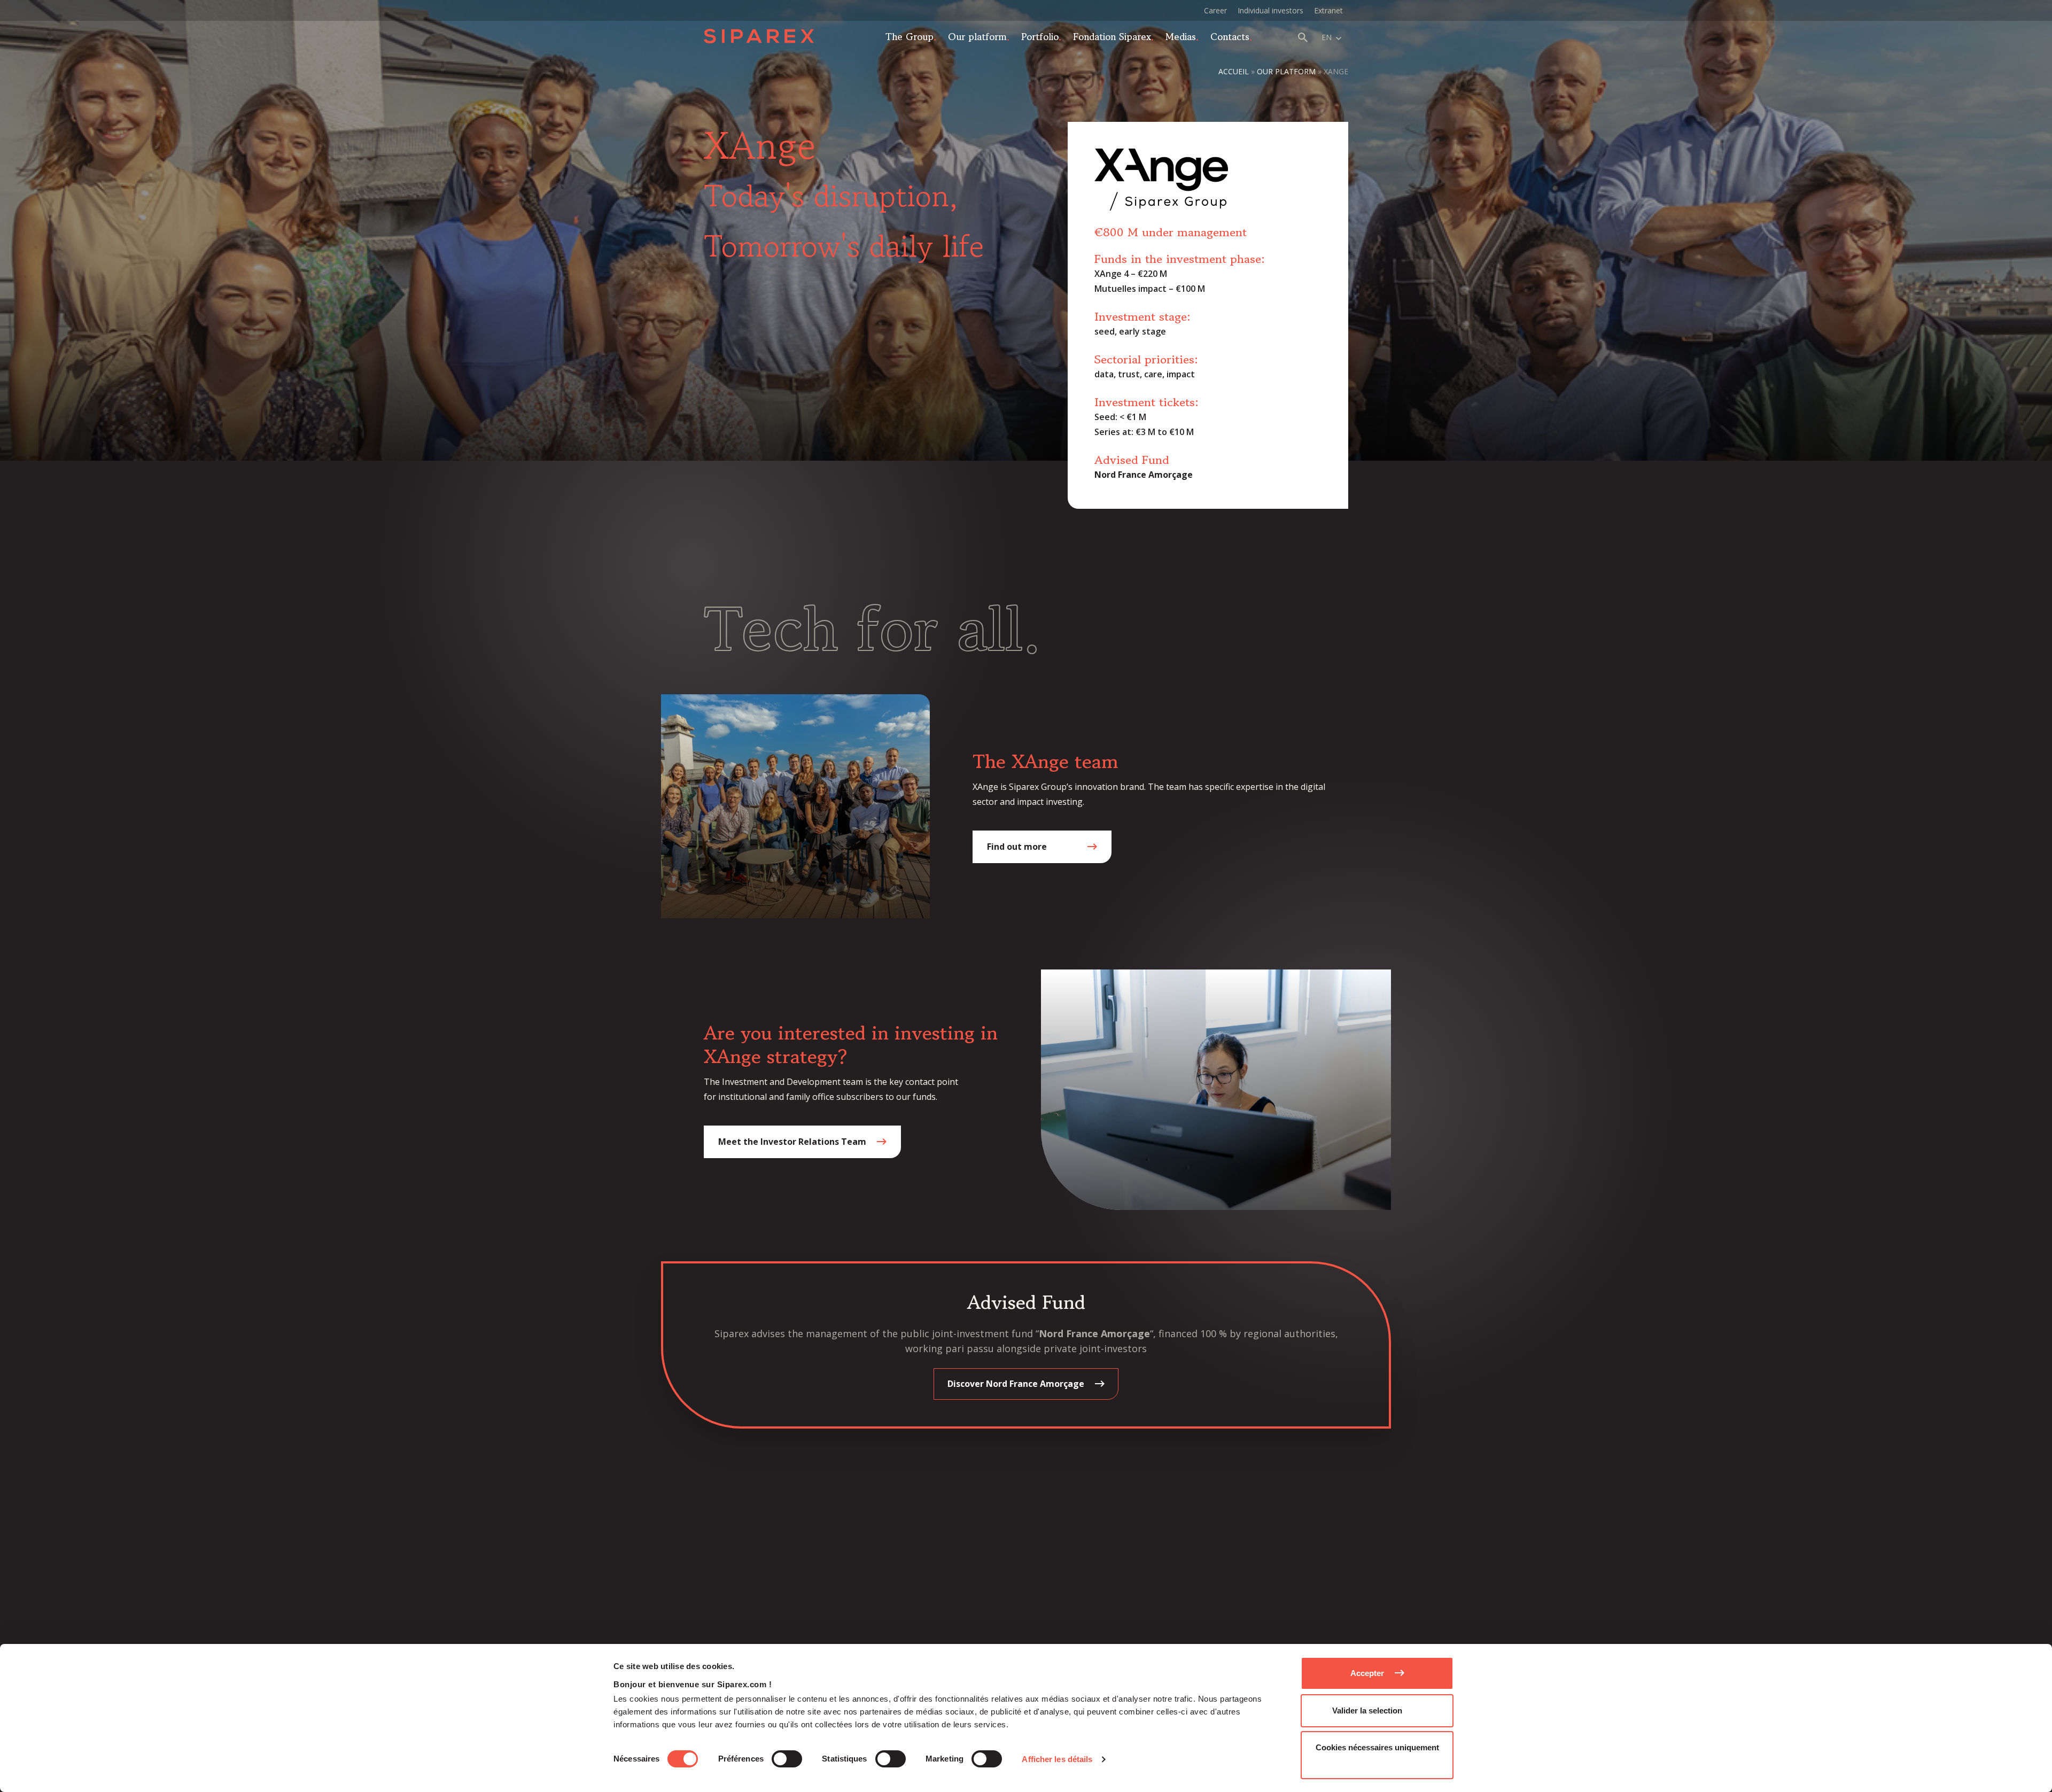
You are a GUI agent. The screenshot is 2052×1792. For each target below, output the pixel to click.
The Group (910, 36)
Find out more (1017, 847)
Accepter (1367, 1673)
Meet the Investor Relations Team (792, 1142)
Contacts (1230, 36)
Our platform (977, 36)
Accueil (1234, 71)
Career (1215, 10)
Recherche (1303, 37)
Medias (1181, 36)
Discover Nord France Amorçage (1016, 1384)
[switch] (787, 1759)
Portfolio (1040, 36)
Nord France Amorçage (1144, 475)
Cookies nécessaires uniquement (1377, 1747)
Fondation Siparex (1112, 36)
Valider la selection (1367, 1710)
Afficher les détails (1057, 1759)
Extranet (1328, 10)
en (1327, 37)
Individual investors (1270, 10)
